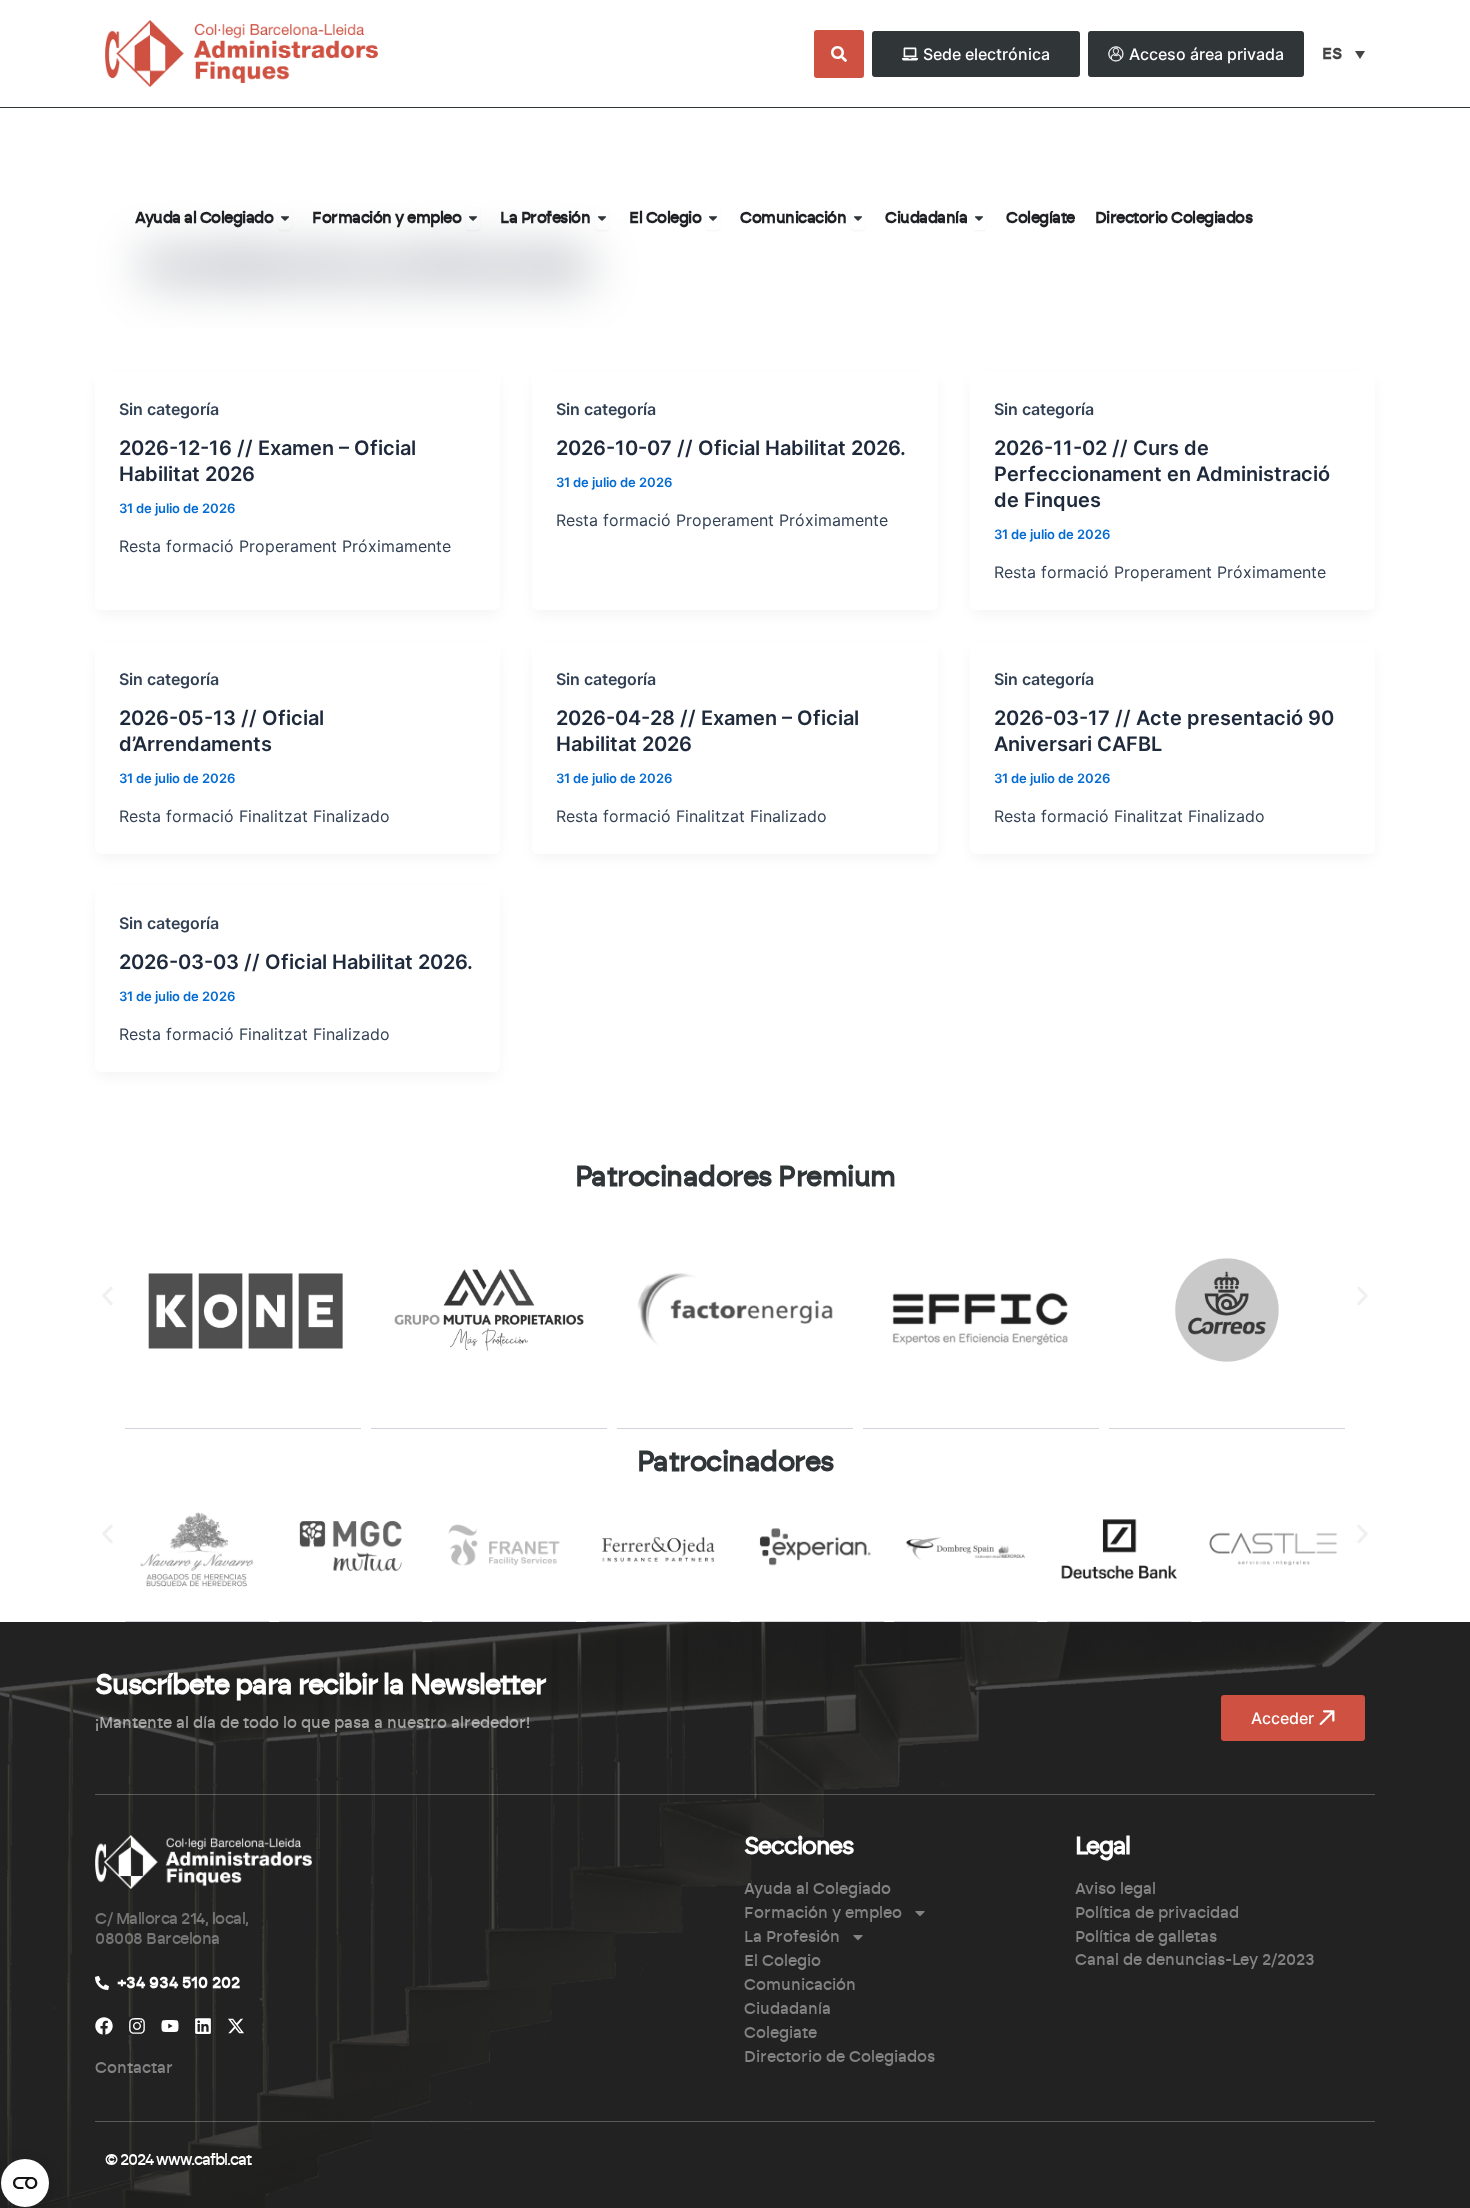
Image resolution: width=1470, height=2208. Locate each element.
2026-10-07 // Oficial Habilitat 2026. (731, 448)
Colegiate (780, 2033)
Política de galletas (1146, 1937)
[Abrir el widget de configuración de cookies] (25, 2183)
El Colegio (782, 1961)
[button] (107, 1295)
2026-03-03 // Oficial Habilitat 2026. (296, 962)
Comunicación (800, 1985)
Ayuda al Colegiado (817, 1889)
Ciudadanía (787, 2009)
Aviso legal (1115, 1889)
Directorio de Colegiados (839, 2057)
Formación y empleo (823, 1913)
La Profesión (792, 1937)
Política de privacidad (1157, 1913)
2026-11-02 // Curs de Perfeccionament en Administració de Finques (1162, 474)
